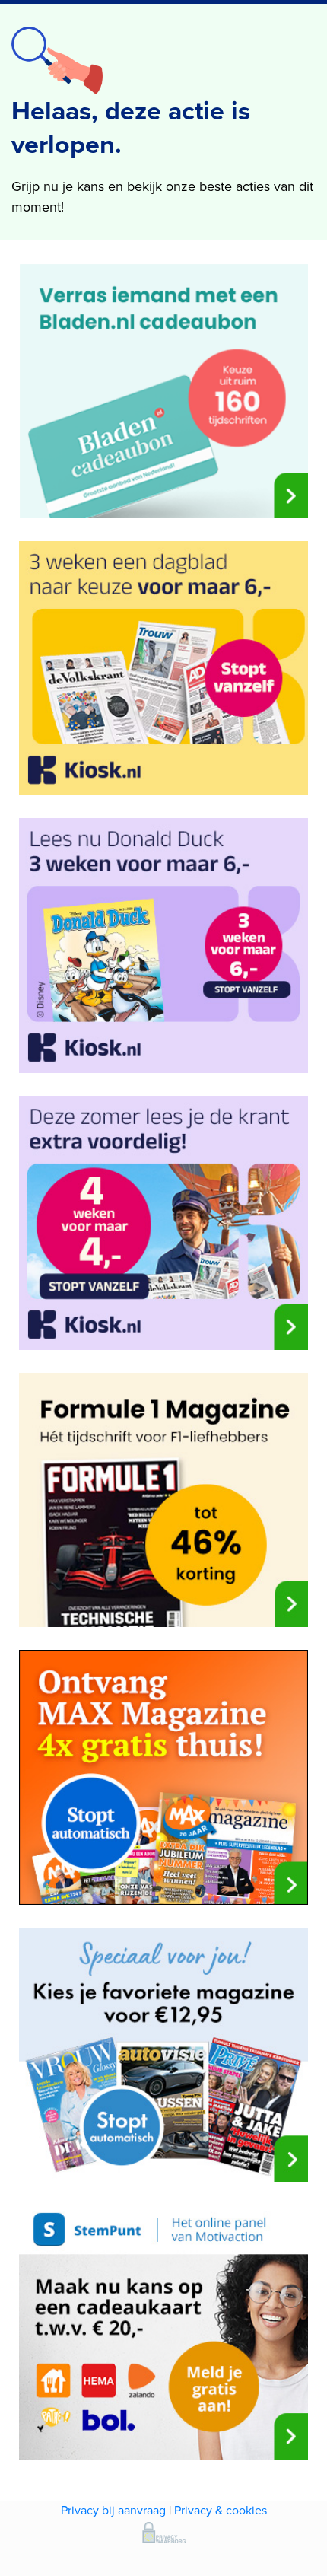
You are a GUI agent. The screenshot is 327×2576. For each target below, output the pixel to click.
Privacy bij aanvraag (113, 2510)
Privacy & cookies (221, 2510)
